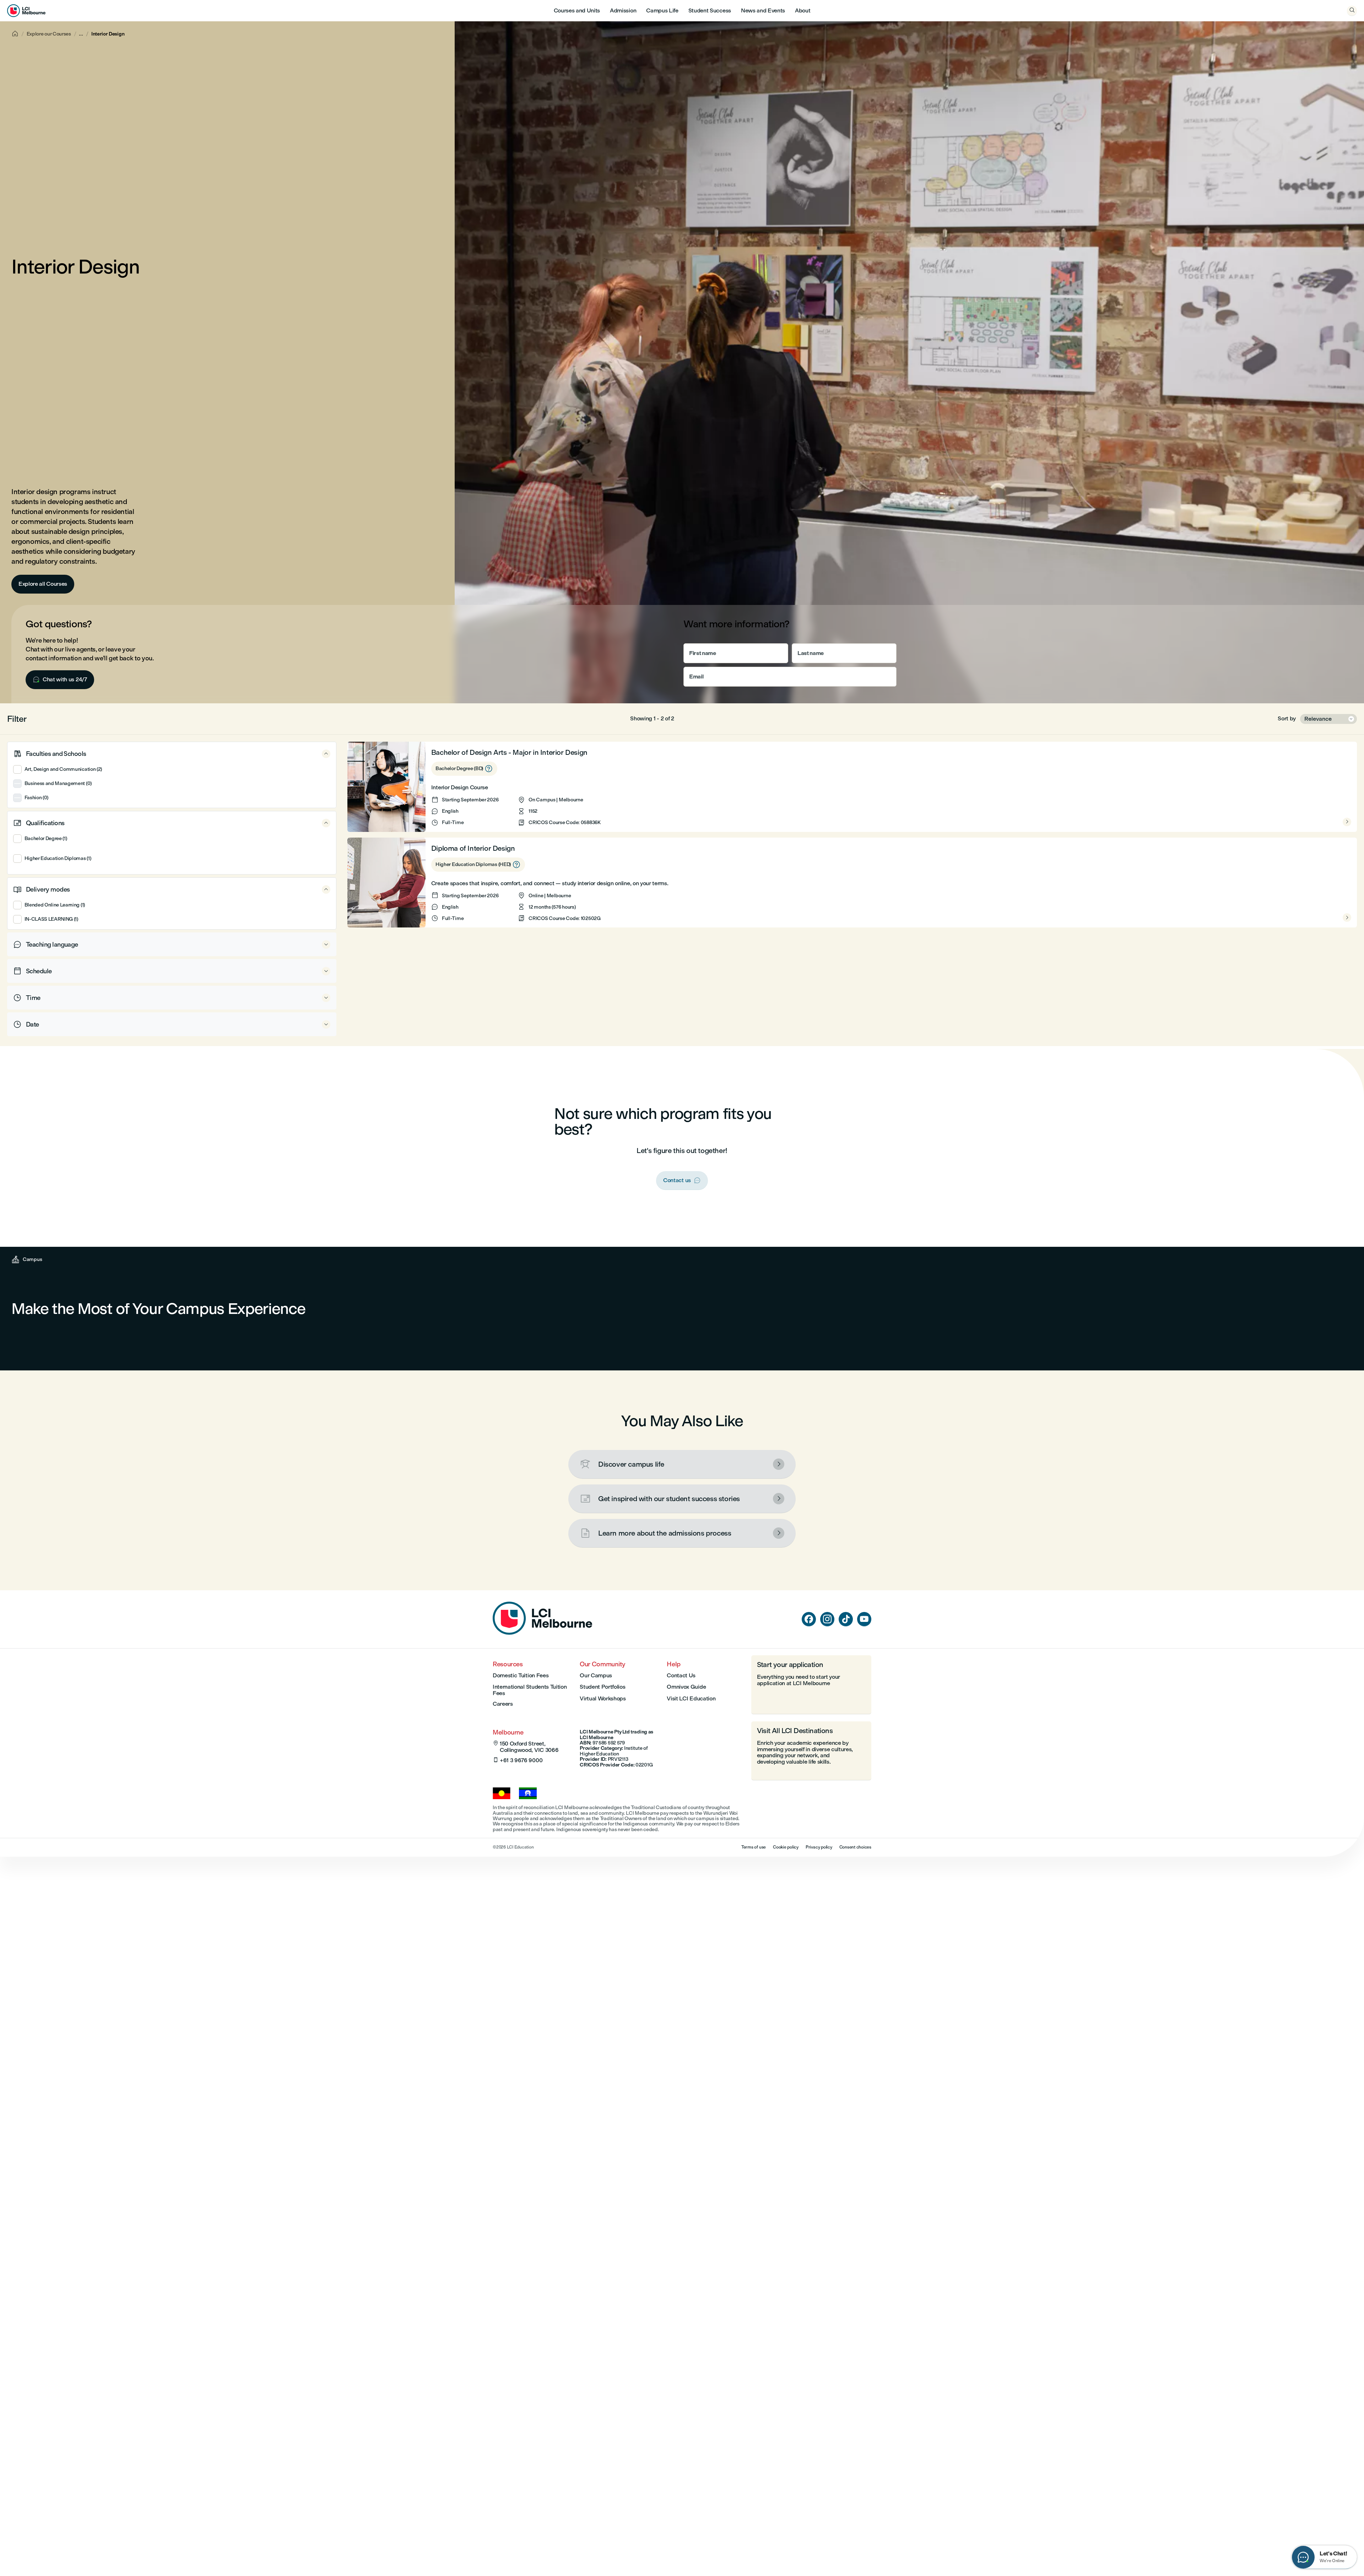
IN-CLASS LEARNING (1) (51, 919)
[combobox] (1328, 719)
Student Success (710, 10)
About (803, 10)
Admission (623, 10)
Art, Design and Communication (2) (63, 769)
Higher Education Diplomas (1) (58, 858)
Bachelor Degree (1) (46, 838)
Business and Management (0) (58, 783)
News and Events (763, 10)
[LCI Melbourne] (26, 11)
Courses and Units (577, 10)
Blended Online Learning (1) (55, 905)
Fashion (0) (36, 798)
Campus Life (662, 10)
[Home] (542, 1633)
